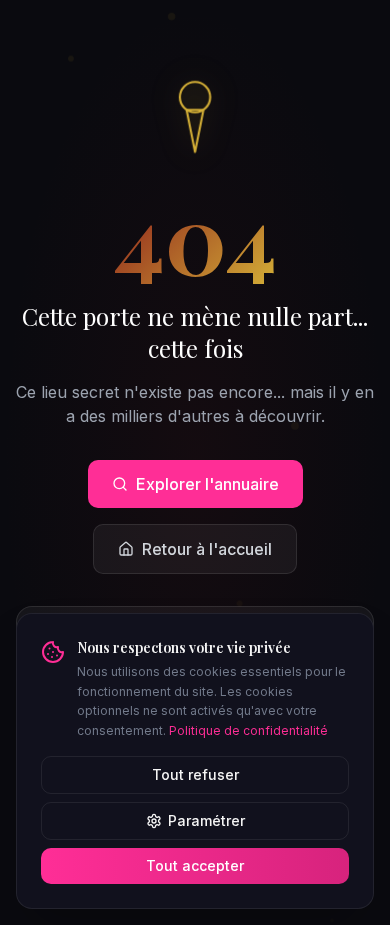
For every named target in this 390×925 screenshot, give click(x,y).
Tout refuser (195, 774)
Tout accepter (195, 865)
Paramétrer (206, 820)
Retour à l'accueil (207, 549)
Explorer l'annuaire (207, 484)
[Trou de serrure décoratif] (195, 114)
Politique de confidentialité (248, 730)
